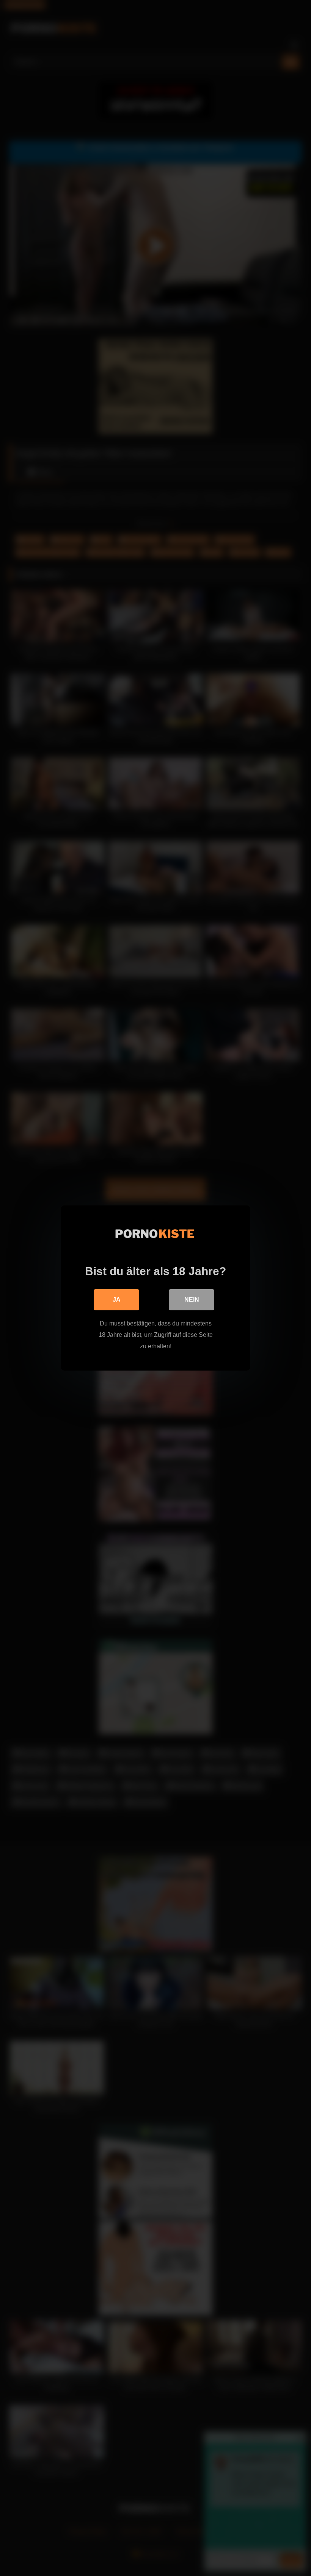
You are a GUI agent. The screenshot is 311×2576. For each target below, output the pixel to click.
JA (117, 1300)
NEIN (192, 1300)
